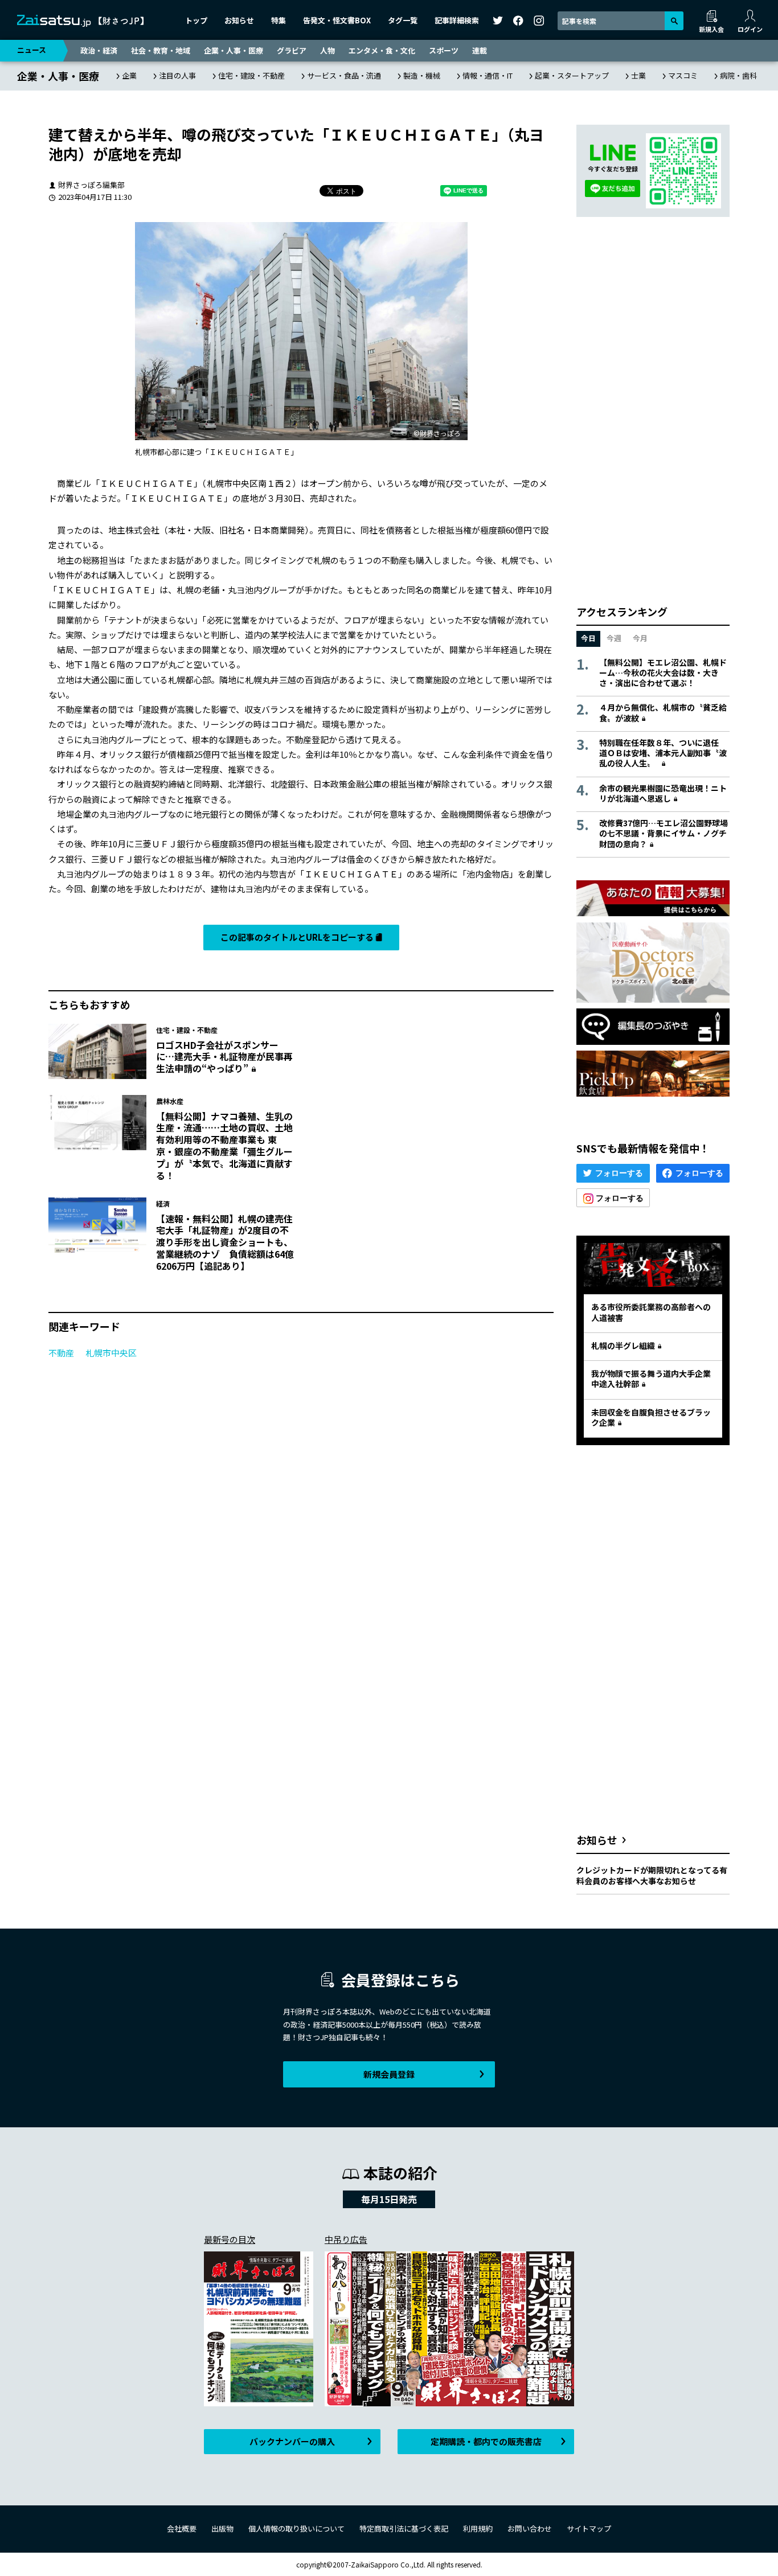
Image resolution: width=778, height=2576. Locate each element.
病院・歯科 (738, 75)
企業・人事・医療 (234, 50)
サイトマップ (589, 2528)
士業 (638, 75)
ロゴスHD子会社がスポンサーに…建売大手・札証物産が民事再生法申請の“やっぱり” (224, 1057)
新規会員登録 (389, 2074)
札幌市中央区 (111, 1353)
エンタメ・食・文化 (382, 50)
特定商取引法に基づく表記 (404, 2528)
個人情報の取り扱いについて (296, 2528)
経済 (163, 1203)
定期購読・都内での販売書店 (486, 2441)
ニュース (32, 50)
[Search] (674, 21)
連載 (480, 50)
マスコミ (683, 75)
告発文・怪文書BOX (337, 20)
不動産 (61, 1353)
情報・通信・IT (488, 75)
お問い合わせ (530, 2528)
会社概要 (182, 2528)
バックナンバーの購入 (292, 2441)
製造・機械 (422, 75)
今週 (614, 638)
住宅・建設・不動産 (251, 75)
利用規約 (478, 2528)
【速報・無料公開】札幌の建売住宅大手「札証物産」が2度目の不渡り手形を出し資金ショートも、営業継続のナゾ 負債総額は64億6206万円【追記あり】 (225, 1242)
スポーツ (444, 50)
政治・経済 (99, 50)
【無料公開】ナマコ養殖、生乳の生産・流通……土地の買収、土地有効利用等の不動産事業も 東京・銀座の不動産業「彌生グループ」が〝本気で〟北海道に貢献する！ (224, 1146)
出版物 (222, 2528)
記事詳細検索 (457, 20)
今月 (640, 638)
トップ (196, 20)
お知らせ (239, 20)
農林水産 (170, 1101)
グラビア (292, 50)
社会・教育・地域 (161, 50)
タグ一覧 (403, 20)
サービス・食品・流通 (344, 75)
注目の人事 (177, 75)
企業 (129, 75)
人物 (327, 50)
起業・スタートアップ (572, 75)
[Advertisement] (431, 1051)
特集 (279, 20)
